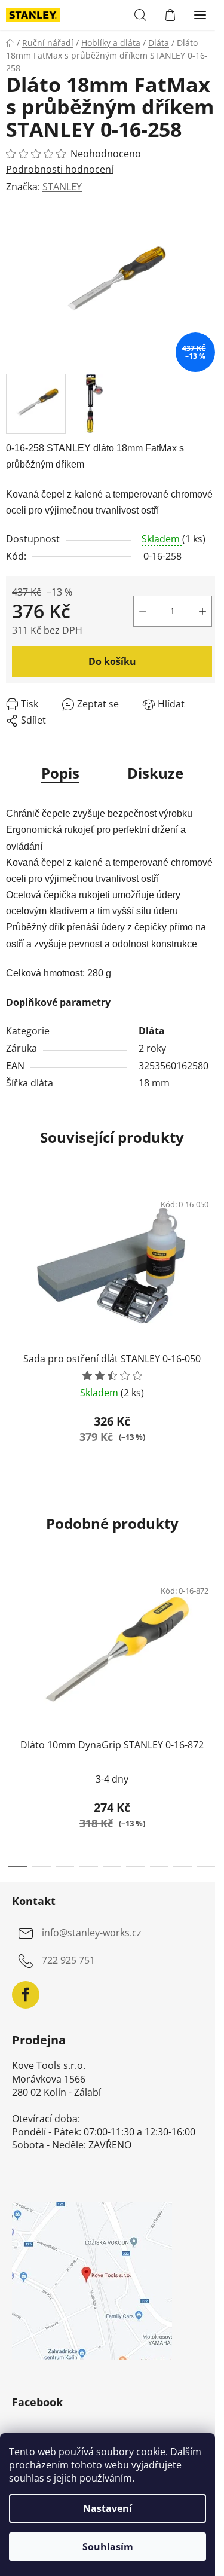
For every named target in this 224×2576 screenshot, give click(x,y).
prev (13, 1639)
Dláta (152, 1031)
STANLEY (62, 187)
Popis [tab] (60, 773)
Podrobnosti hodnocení (60, 169)
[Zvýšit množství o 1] (202, 611)
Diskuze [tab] (155, 773)
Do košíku (112, 661)
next (211, 1639)
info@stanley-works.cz (92, 1933)
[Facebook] (26, 1995)
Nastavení (108, 2508)
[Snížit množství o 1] (143, 611)
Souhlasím (108, 2547)
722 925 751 (68, 1961)
